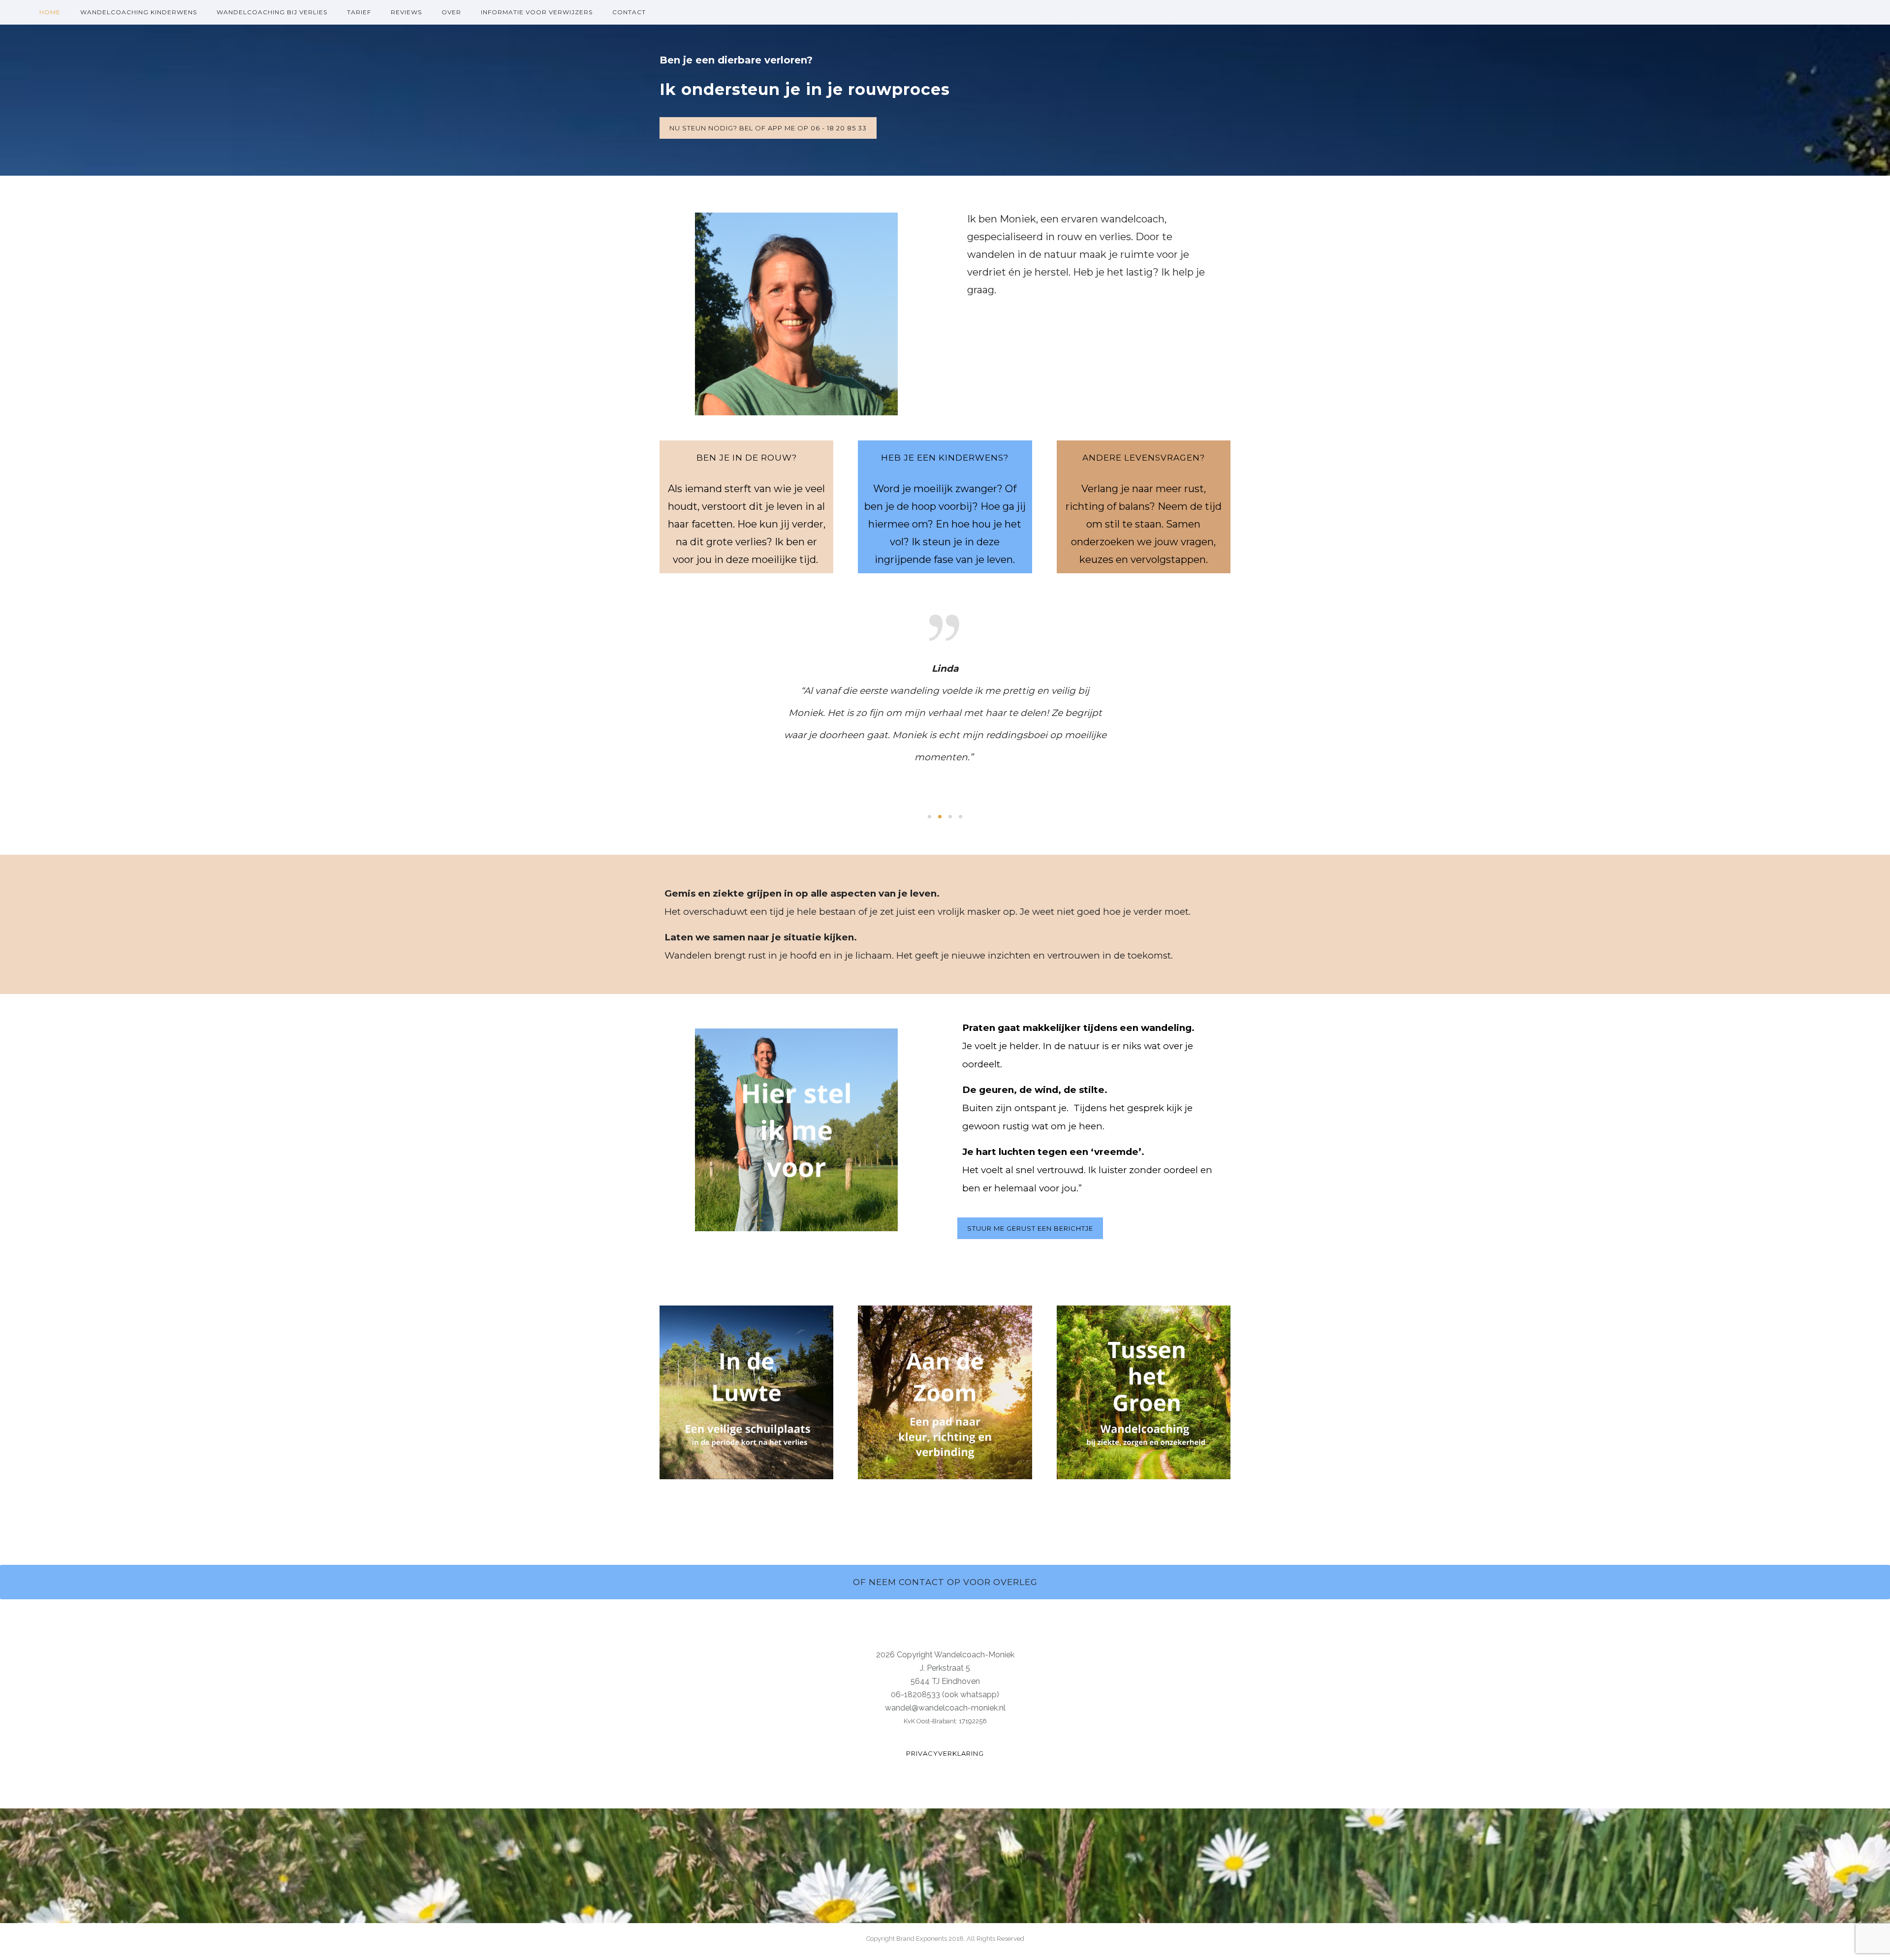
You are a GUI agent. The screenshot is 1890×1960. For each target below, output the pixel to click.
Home (50, 12)
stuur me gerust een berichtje (1030, 1228)
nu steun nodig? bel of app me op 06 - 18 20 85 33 (768, 128)
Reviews (406, 12)
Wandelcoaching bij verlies (272, 12)
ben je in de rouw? (747, 458)
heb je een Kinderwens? (945, 458)
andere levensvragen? (1144, 458)
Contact (629, 12)
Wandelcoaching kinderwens (139, 12)
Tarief (359, 12)
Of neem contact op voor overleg (945, 1582)
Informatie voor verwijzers (537, 12)
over (451, 12)
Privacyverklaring (945, 1753)
